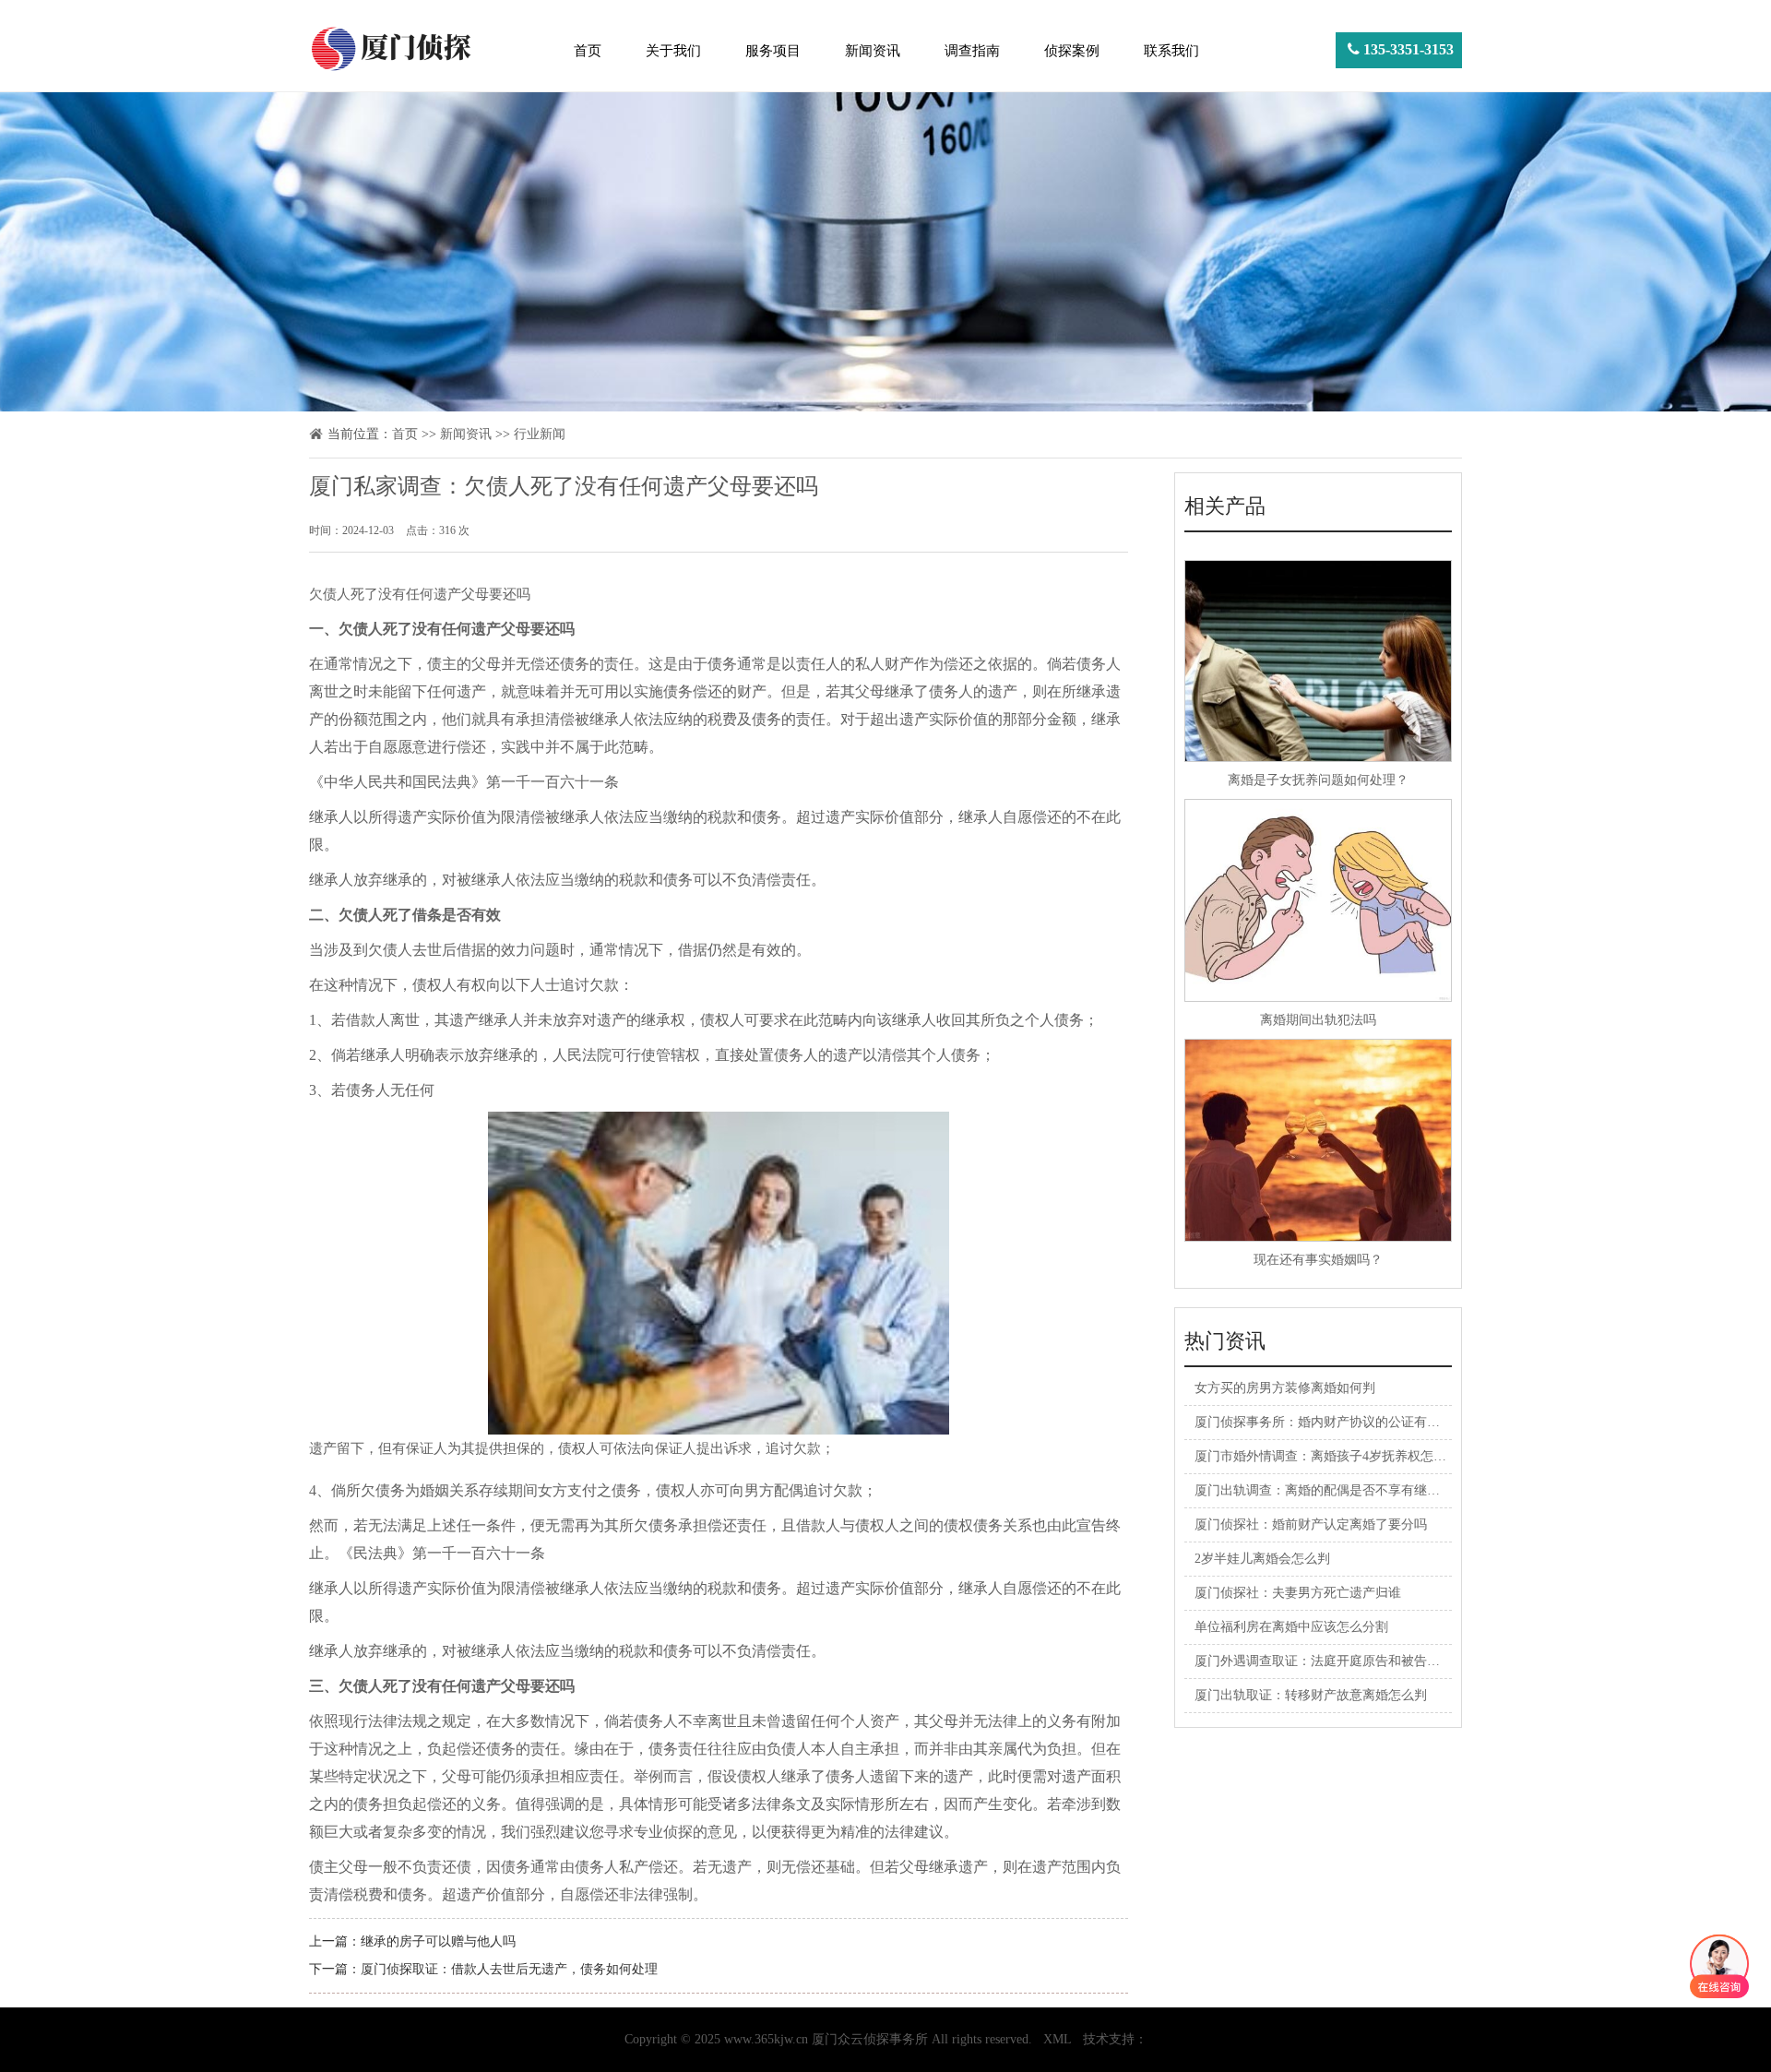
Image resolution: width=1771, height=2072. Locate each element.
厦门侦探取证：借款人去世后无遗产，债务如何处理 (509, 1969)
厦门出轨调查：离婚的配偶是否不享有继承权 (1324, 1490)
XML (1058, 2039)
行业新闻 (540, 434)
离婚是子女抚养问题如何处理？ (1318, 780)
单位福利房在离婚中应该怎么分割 (1291, 1627)
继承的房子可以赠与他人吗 (438, 1941)
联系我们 (1171, 51)
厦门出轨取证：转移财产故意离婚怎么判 (1311, 1695)
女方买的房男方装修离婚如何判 (1285, 1388)
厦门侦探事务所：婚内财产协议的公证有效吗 (1324, 1422)
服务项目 (773, 51)
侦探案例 (1072, 51)
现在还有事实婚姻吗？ (1318, 1260)
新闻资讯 (873, 51)
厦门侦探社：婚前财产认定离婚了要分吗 (1311, 1524)
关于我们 (673, 51)
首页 (588, 51)
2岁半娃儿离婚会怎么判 (1262, 1559)
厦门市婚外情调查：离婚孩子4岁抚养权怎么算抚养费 (1346, 1456)
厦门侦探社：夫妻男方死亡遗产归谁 (1298, 1593)
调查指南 (972, 51)
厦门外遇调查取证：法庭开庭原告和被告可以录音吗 (1343, 1661)
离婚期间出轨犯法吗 (1318, 1020)
